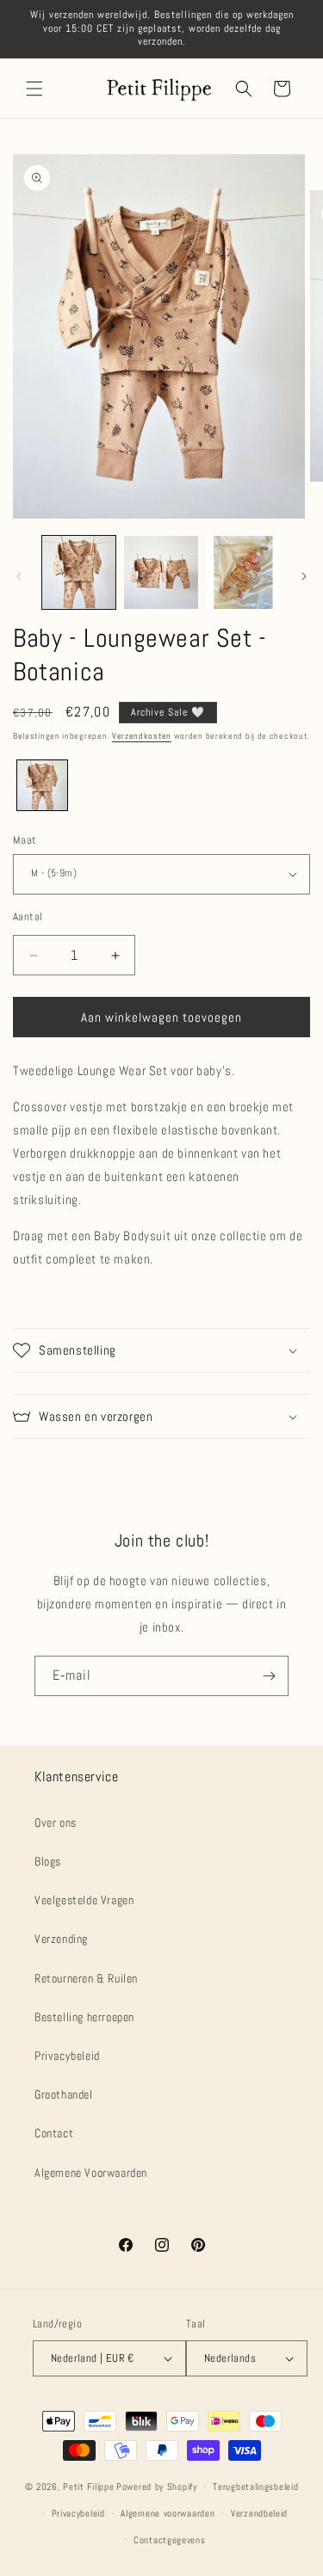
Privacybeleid (67, 2056)
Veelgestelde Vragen (84, 1900)
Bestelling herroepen (84, 2017)
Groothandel (64, 2094)
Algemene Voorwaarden (91, 2173)
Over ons (56, 1823)
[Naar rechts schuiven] (304, 576)
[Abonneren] (269, 1676)
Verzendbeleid (259, 2513)
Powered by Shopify (157, 2487)
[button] (34, 89)
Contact (54, 2133)
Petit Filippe (88, 2487)
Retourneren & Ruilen (86, 1978)
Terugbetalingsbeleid (255, 2487)
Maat (25, 840)
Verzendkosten (142, 736)
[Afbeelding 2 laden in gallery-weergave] (161, 572)
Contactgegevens (170, 2540)
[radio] (42, 785)
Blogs (48, 1861)
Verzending (61, 1939)
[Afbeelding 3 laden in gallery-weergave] (243, 572)
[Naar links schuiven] (19, 576)
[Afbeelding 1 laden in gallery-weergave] (79, 572)
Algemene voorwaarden (168, 2513)
